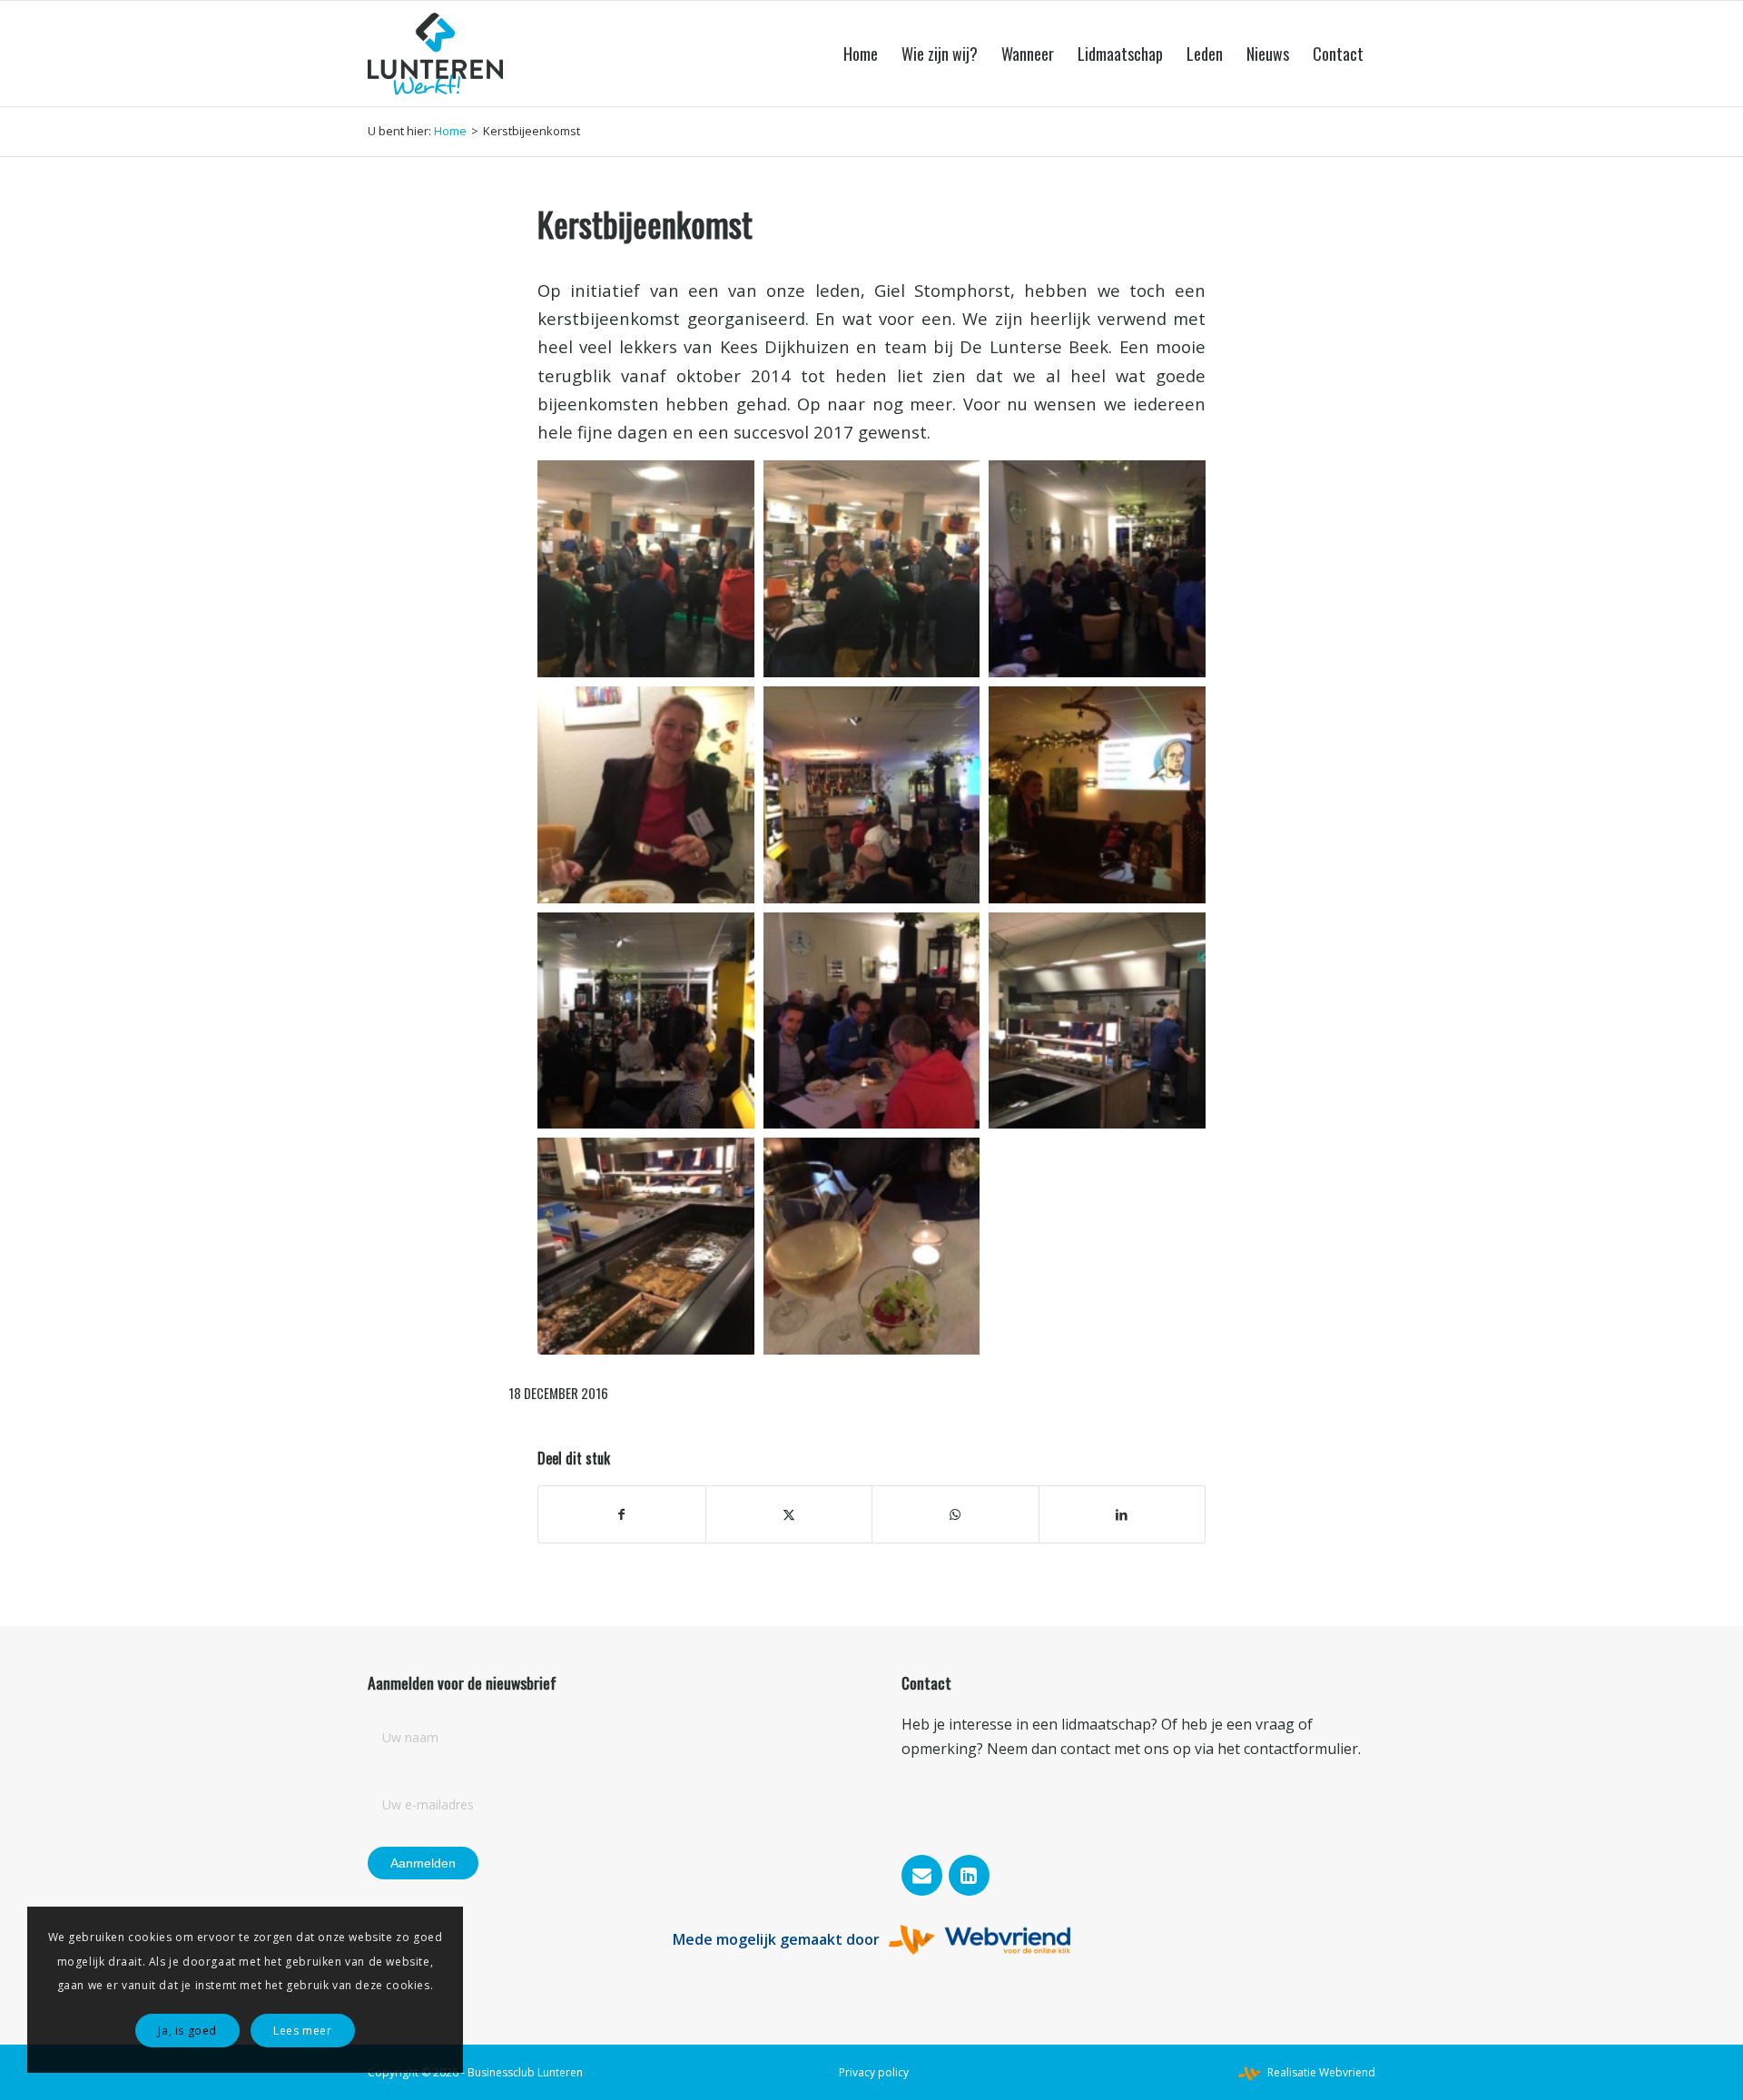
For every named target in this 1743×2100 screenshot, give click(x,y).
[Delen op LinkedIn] (1123, 1514)
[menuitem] (861, 54)
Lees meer (302, 2031)
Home (450, 131)
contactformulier (1301, 1749)
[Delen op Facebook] (622, 1514)
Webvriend (1347, 2072)
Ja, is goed (187, 2031)
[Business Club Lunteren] (435, 54)
